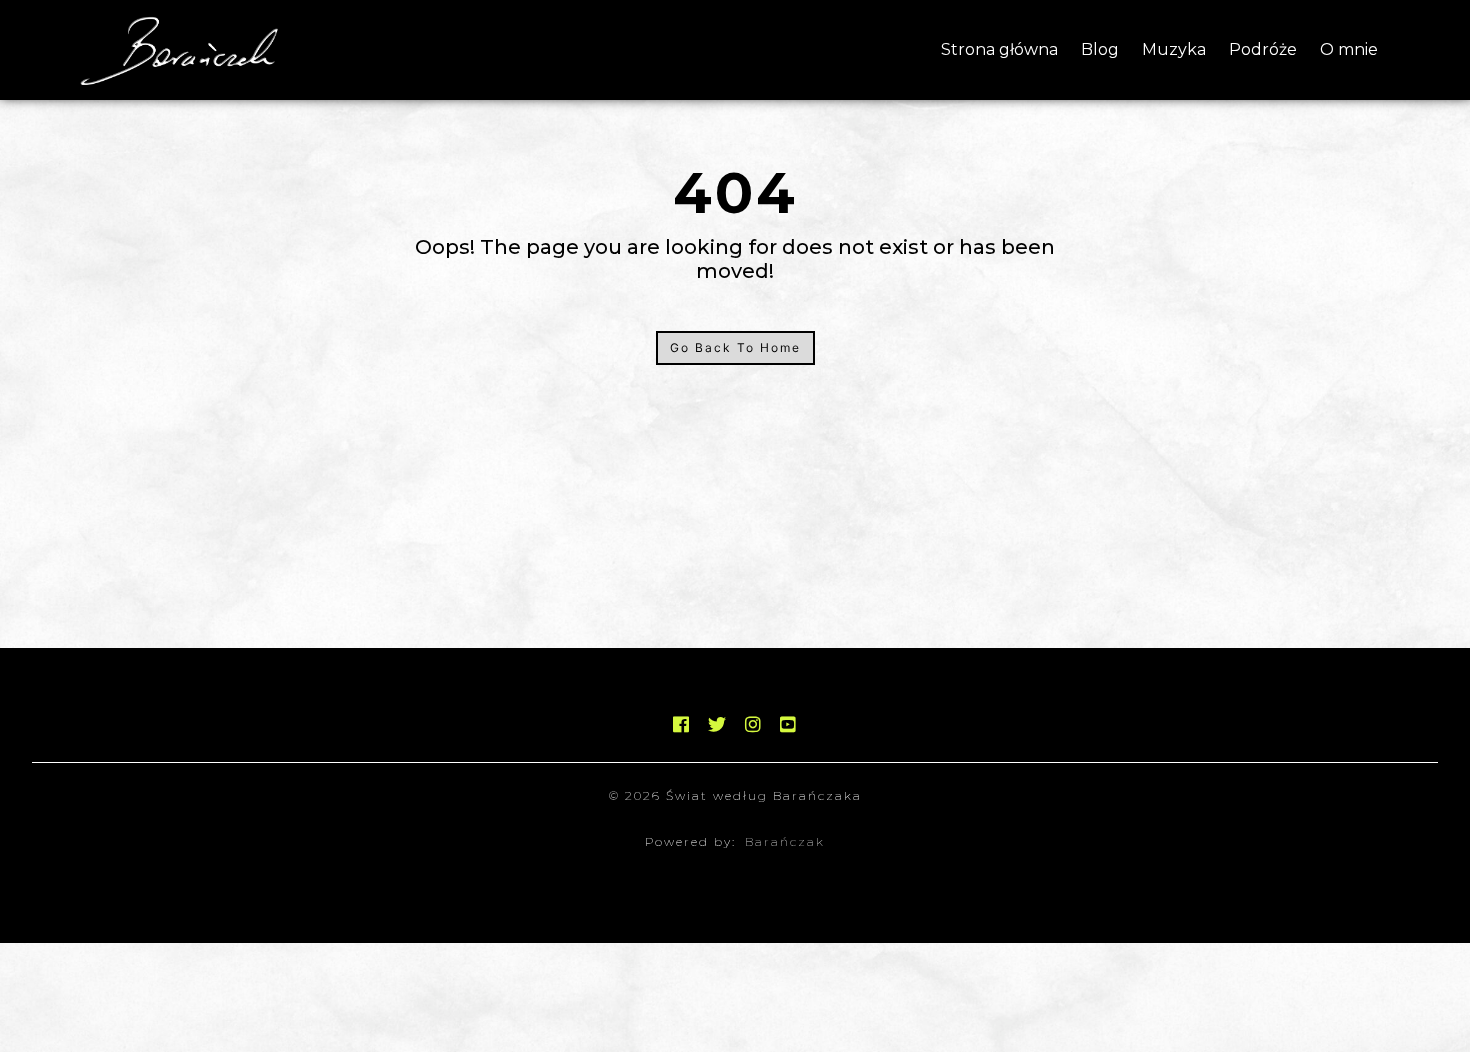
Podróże (1263, 49)
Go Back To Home (735, 347)
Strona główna (999, 49)
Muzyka (1174, 49)
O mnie (1349, 49)
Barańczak (785, 841)
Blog (1100, 49)
